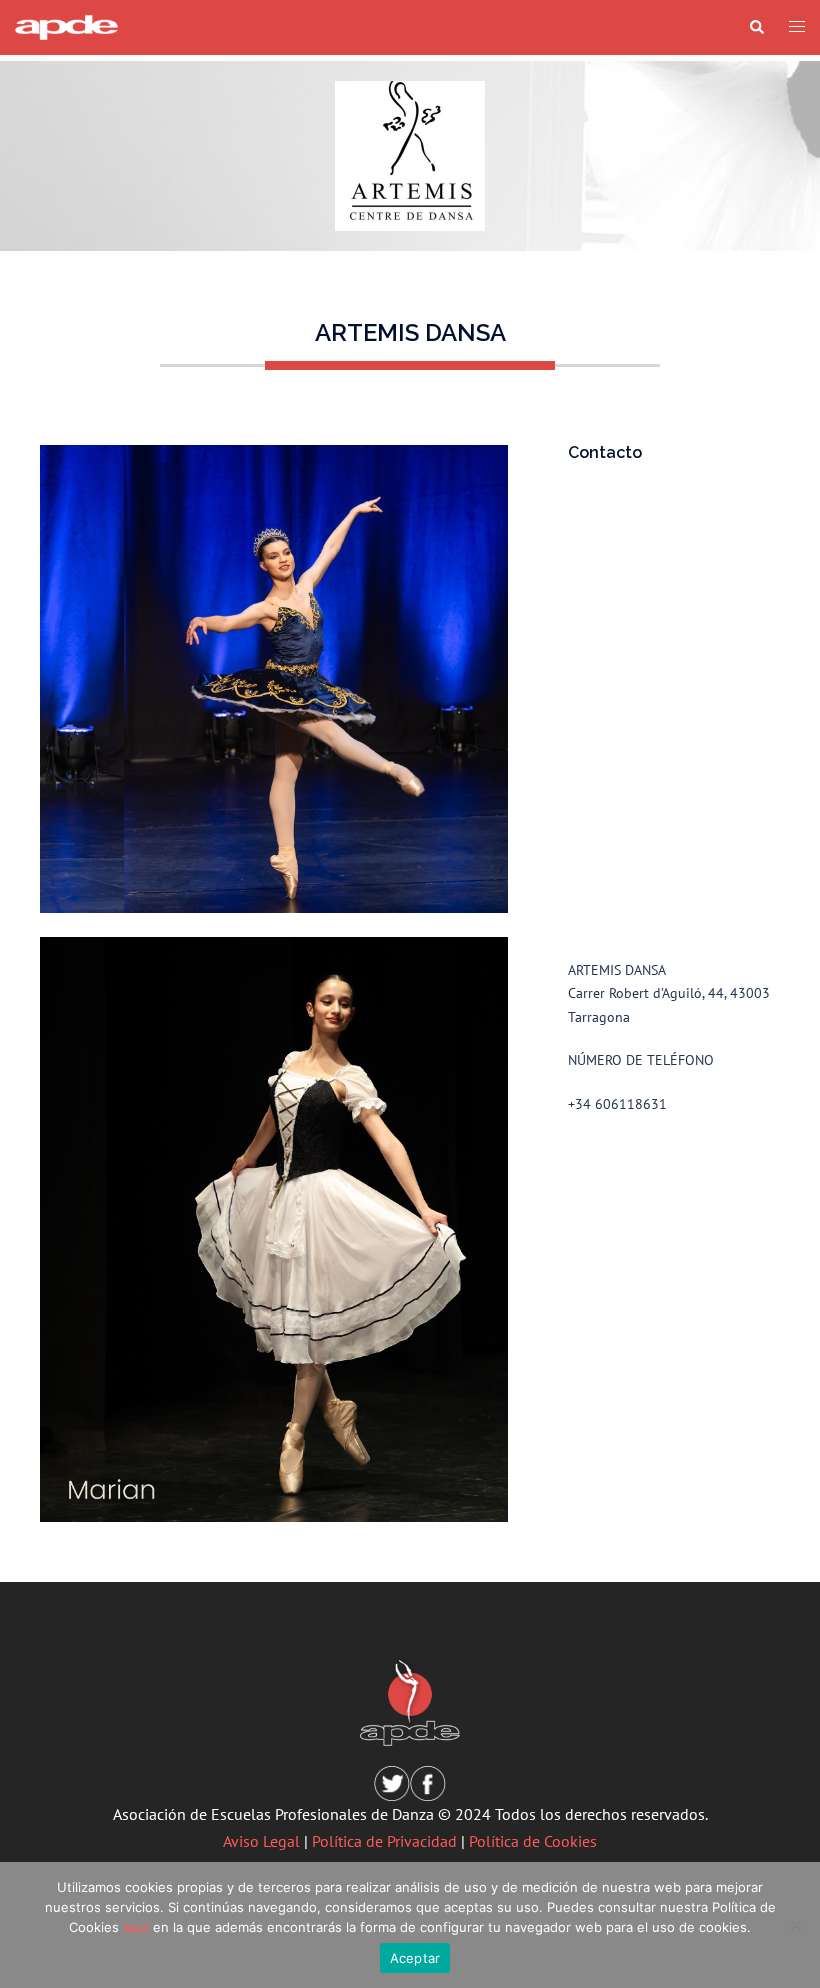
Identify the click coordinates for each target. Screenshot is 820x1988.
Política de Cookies (533, 1841)
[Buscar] (756, 27)
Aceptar (415, 1958)
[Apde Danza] (66, 26)
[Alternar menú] (797, 28)
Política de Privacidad (384, 1841)
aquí (136, 1927)
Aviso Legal (261, 1841)
